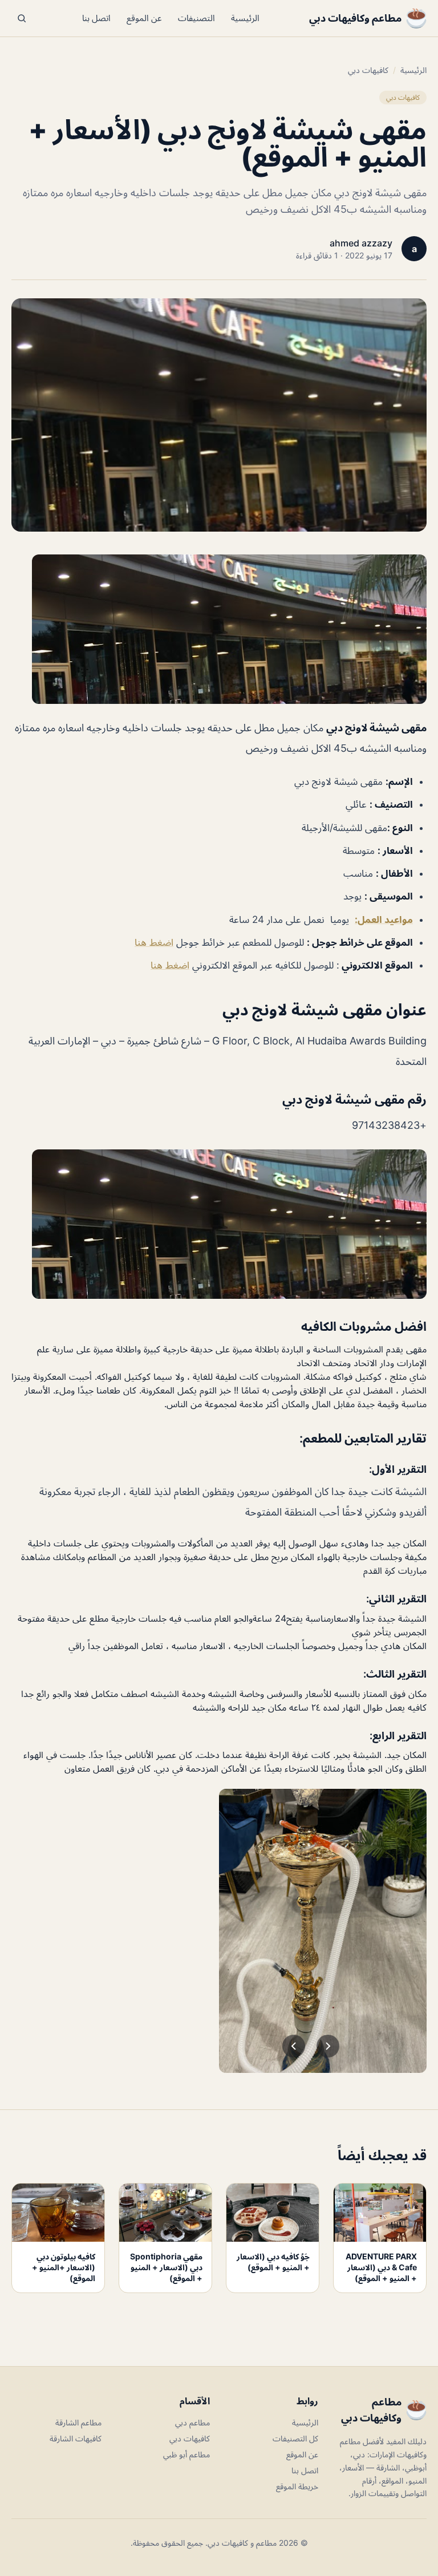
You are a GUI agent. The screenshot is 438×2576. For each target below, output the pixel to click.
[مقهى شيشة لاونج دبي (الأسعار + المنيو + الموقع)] (219, 629)
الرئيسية (245, 18)
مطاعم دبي (192, 2422)
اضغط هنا (154, 942)
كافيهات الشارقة (76, 2438)
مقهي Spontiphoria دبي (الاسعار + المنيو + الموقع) (166, 2267)
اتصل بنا (96, 18)
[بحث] (22, 18)
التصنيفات (196, 18)
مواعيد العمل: (384, 920)
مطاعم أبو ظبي (186, 2454)
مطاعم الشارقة (78, 2422)
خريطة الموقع (297, 2486)
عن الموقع (144, 18)
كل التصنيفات (295, 2438)
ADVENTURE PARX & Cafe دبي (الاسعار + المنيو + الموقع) (381, 2267)
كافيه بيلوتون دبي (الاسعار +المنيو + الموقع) (64, 2267)
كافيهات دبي (368, 70)
